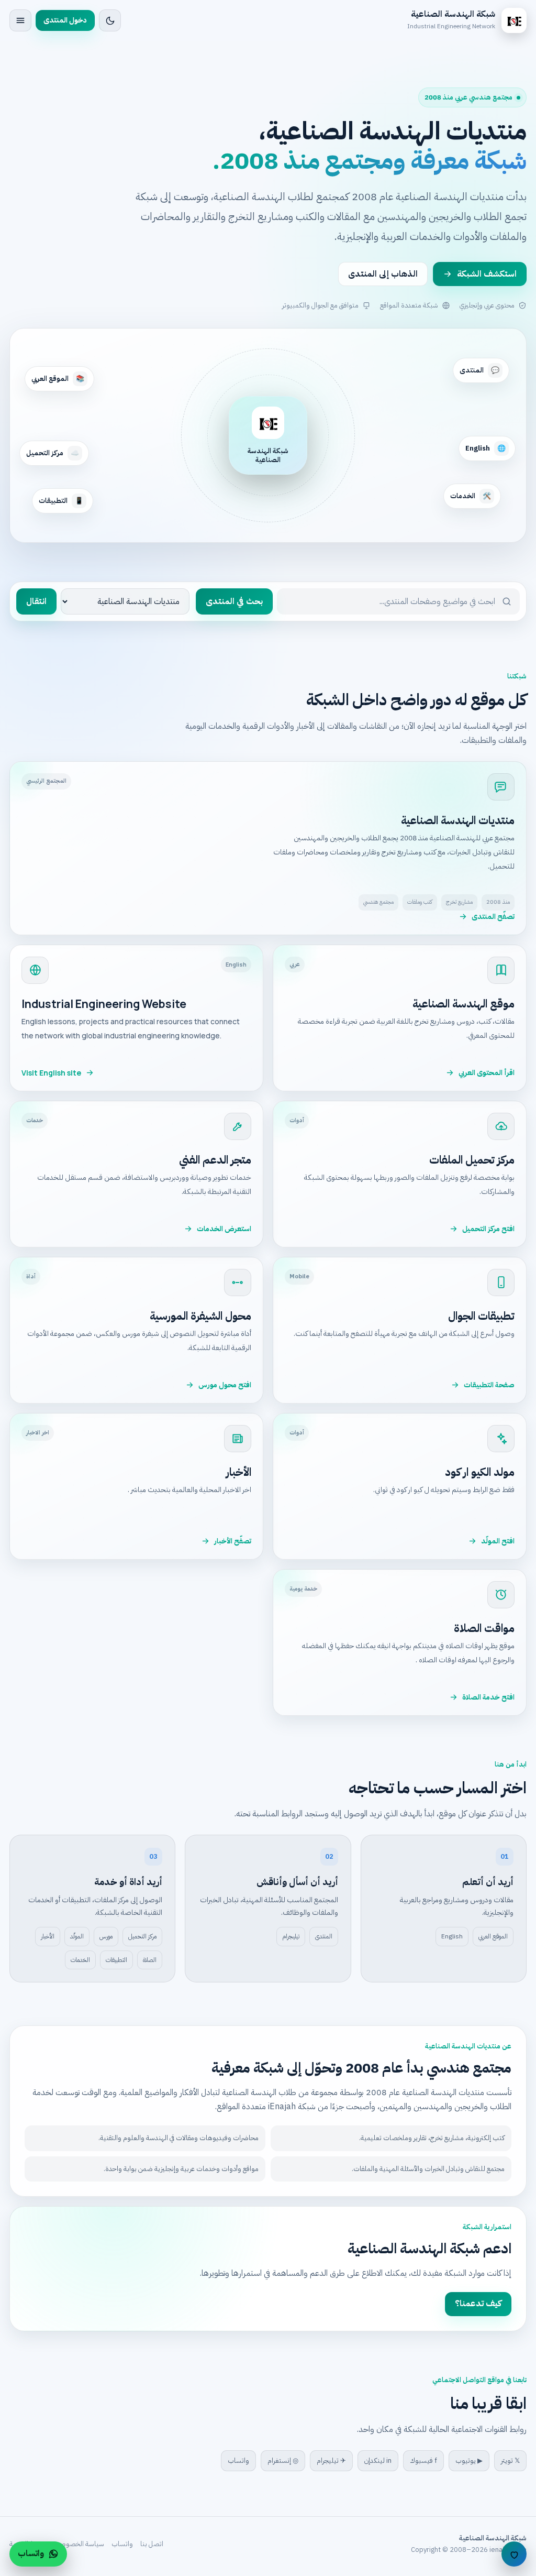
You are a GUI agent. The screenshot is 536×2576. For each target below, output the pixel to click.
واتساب (238, 2460)
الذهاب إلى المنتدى (383, 274)
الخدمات (80, 1960)
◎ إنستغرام (283, 2460)
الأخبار (48, 1936)
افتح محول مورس (225, 1385)
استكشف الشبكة (487, 274)
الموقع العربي (493, 1936)
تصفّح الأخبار (233, 1541)
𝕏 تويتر (510, 2460)
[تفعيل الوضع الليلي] (110, 20)
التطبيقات (116, 1960)
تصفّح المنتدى (493, 917)
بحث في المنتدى (234, 601)
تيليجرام (291, 1936)
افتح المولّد (498, 1541)
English (452, 1936)
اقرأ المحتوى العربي (487, 1073)
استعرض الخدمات (224, 1229)
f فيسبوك (423, 2460)
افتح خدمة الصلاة (488, 1697)
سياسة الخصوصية (79, 2544)
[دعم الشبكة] (514, 2554)
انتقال (36, 601)
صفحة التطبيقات (489, 1385)
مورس (106, 1936)
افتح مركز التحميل (488, 1229)
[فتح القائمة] (20, 20)
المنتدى (324, 1936)
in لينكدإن (378, 2460)
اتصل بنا (152, 2544)
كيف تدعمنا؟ (478, 2304)
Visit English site (51, 1073)
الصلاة (150, 1960)
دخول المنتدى (65, 20)
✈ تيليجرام (331, 2460)
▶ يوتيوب (469, 2460)
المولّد (77, 1936)
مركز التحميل (142, 1936)
